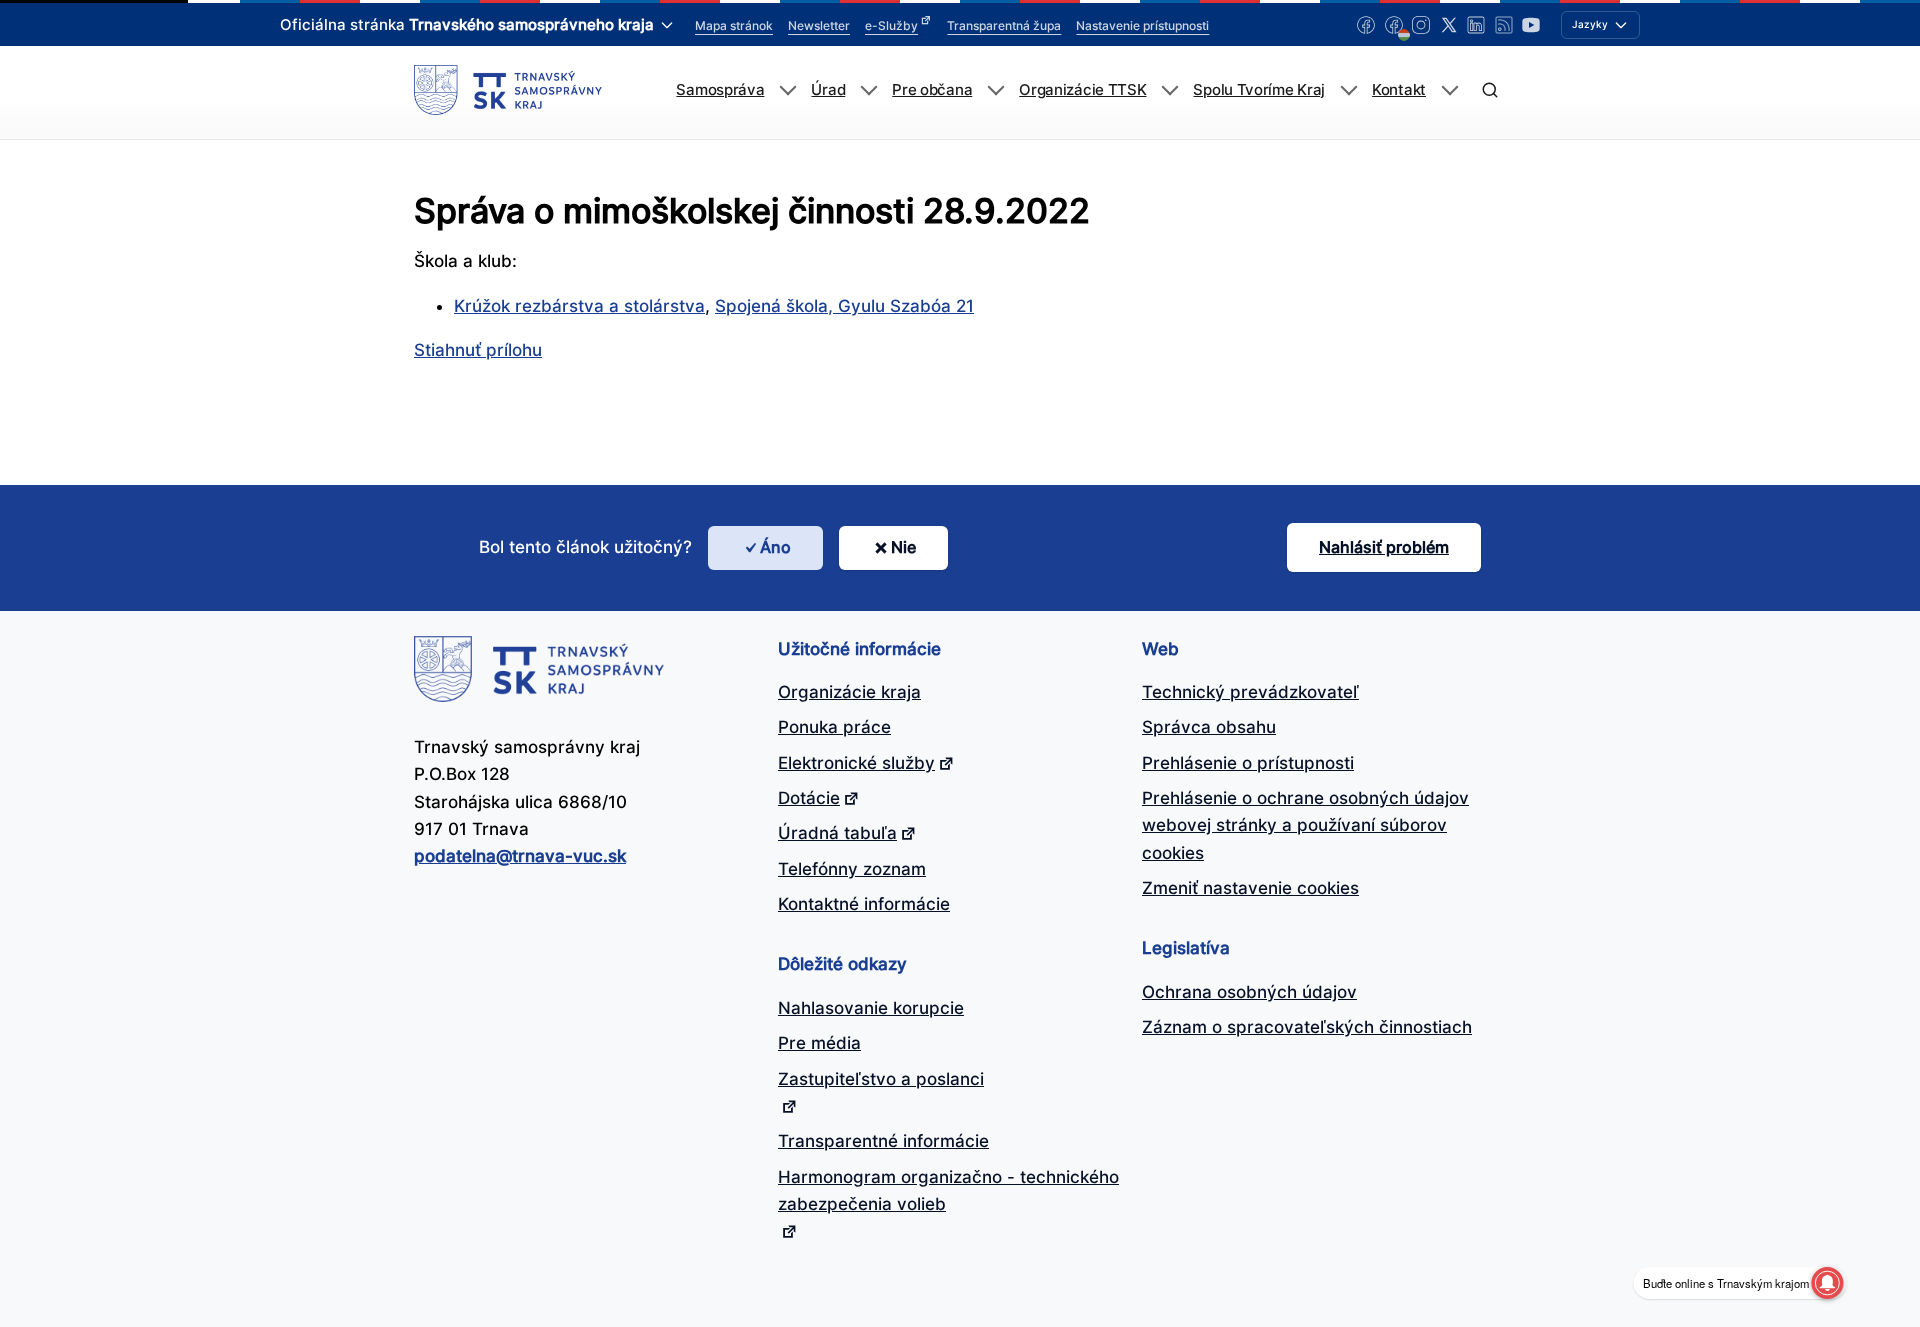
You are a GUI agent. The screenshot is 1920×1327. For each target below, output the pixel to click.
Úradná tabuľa (837, 833)
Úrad (828, 90)
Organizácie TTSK (1082, 90)
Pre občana (932, 90)
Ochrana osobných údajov (1249, 992)
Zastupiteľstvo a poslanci (881, 1079)
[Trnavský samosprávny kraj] (508, 90)
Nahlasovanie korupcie (871, 1008)
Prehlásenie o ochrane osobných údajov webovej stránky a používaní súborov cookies (1305, 825)
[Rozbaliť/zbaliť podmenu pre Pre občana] (995, 90)
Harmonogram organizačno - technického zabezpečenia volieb (948, 1190)
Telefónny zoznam (852, 869)
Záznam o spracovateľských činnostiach (1307, 1027)
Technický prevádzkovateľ (1250, 692)
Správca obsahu (1209, 727)
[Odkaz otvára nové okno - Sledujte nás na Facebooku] (1366, 25)
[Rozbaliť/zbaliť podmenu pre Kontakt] (1449, 90)
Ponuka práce (834, 727)
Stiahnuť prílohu (478, 350)
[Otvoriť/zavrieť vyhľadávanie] (1489, 90)
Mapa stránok (734, 25)
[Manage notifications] (1827, 1283)
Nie (903, 547)
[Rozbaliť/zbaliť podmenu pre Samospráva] (787, 90)
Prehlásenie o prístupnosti (1248, 763)
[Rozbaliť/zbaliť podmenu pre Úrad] (868, 90)
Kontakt (1399, 90)
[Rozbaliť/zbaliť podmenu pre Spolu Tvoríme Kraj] (1348, 90)
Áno (775, 547)
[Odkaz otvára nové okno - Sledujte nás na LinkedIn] (1476, 25)
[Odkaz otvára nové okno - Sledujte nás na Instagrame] (1421, 25)
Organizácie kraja (849, 692)
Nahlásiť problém (1384, 547)
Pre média (819, 1043)
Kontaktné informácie (864, 904)
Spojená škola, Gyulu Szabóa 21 (844, 306)
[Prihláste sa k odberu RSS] (1504, 25)
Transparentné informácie (883, 1141)
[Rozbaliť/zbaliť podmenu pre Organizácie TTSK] (1169, 90)
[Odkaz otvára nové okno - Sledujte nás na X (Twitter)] (1449, 25)
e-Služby (891, 25)
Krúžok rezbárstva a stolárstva (579, 306)
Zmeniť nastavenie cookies (1250, 888)
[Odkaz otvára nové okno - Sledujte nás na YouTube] (1531, 25)
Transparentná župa (1004, 25)
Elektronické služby (856, 763)
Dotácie (809, 798)
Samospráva (720, 90)
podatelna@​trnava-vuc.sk (520, 856)
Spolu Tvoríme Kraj (1259, 90)
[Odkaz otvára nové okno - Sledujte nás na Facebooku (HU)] (1394, 25)
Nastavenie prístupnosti (1142, 25)
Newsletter (819, 25)
